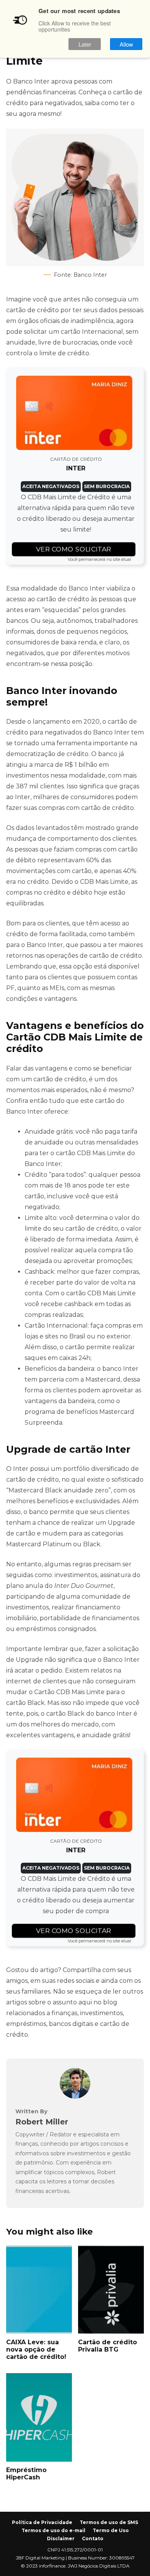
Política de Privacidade (42, 2522)
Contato (93, 2538)
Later (85, 44)
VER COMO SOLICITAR (73, 549)
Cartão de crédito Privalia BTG (111, 2290)
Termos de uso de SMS (109, 2522)
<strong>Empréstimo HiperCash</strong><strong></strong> (39, 2417)
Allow (126, 44)
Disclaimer (61, 2538)
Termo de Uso (111, 2530)
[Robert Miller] (75, 2097)
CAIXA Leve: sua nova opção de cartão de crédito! (39, 2290)
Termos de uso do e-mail (53, 2530)
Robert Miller (42, 2122)
